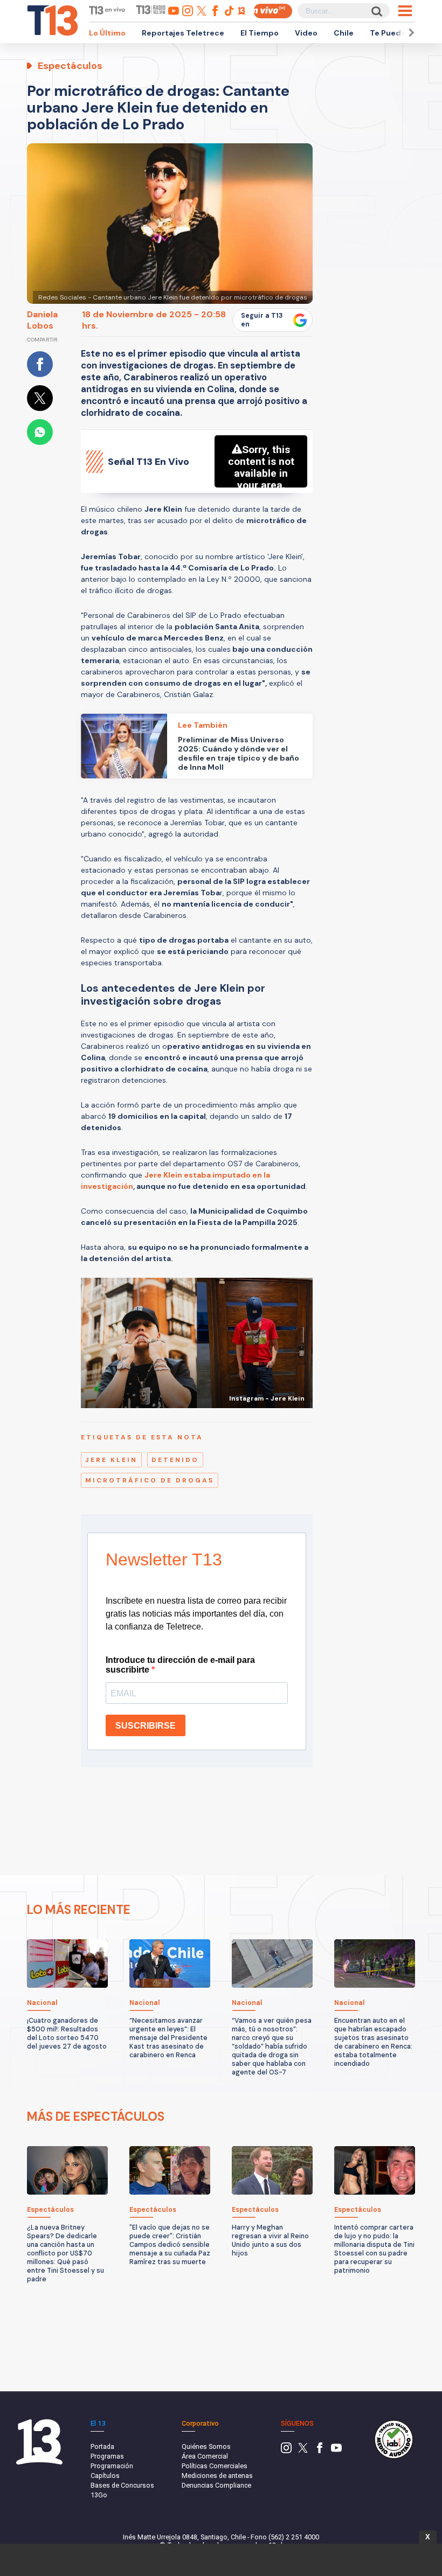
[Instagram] (286, 2451)
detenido (175, 1460)
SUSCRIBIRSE (146, 1726)
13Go (99, 2495)
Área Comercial (205, 2456)
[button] (410, 33)
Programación (112, 2466)
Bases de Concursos (122, 2485)
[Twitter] (303, 2451)
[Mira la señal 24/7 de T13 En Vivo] (273, 11)
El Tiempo (260, 33)
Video (306, 33)
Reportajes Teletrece (183, 33)
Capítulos (105, 2476)
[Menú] (405, 11)
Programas (107, 2456)
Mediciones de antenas (217, 2476)
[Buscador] (376, 11)
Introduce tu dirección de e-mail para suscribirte (180, 1665)
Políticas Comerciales (215, 2466)
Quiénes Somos (206, 2446)
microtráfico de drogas (150, 1480)
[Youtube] (336, 2451)
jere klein (111, 1460)
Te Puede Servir (400, 33)
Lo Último (107, 33)
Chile (344, 33)
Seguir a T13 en (262, 320)
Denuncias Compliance (216, 2485)
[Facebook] (320, 2451)
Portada (102, 2446)
